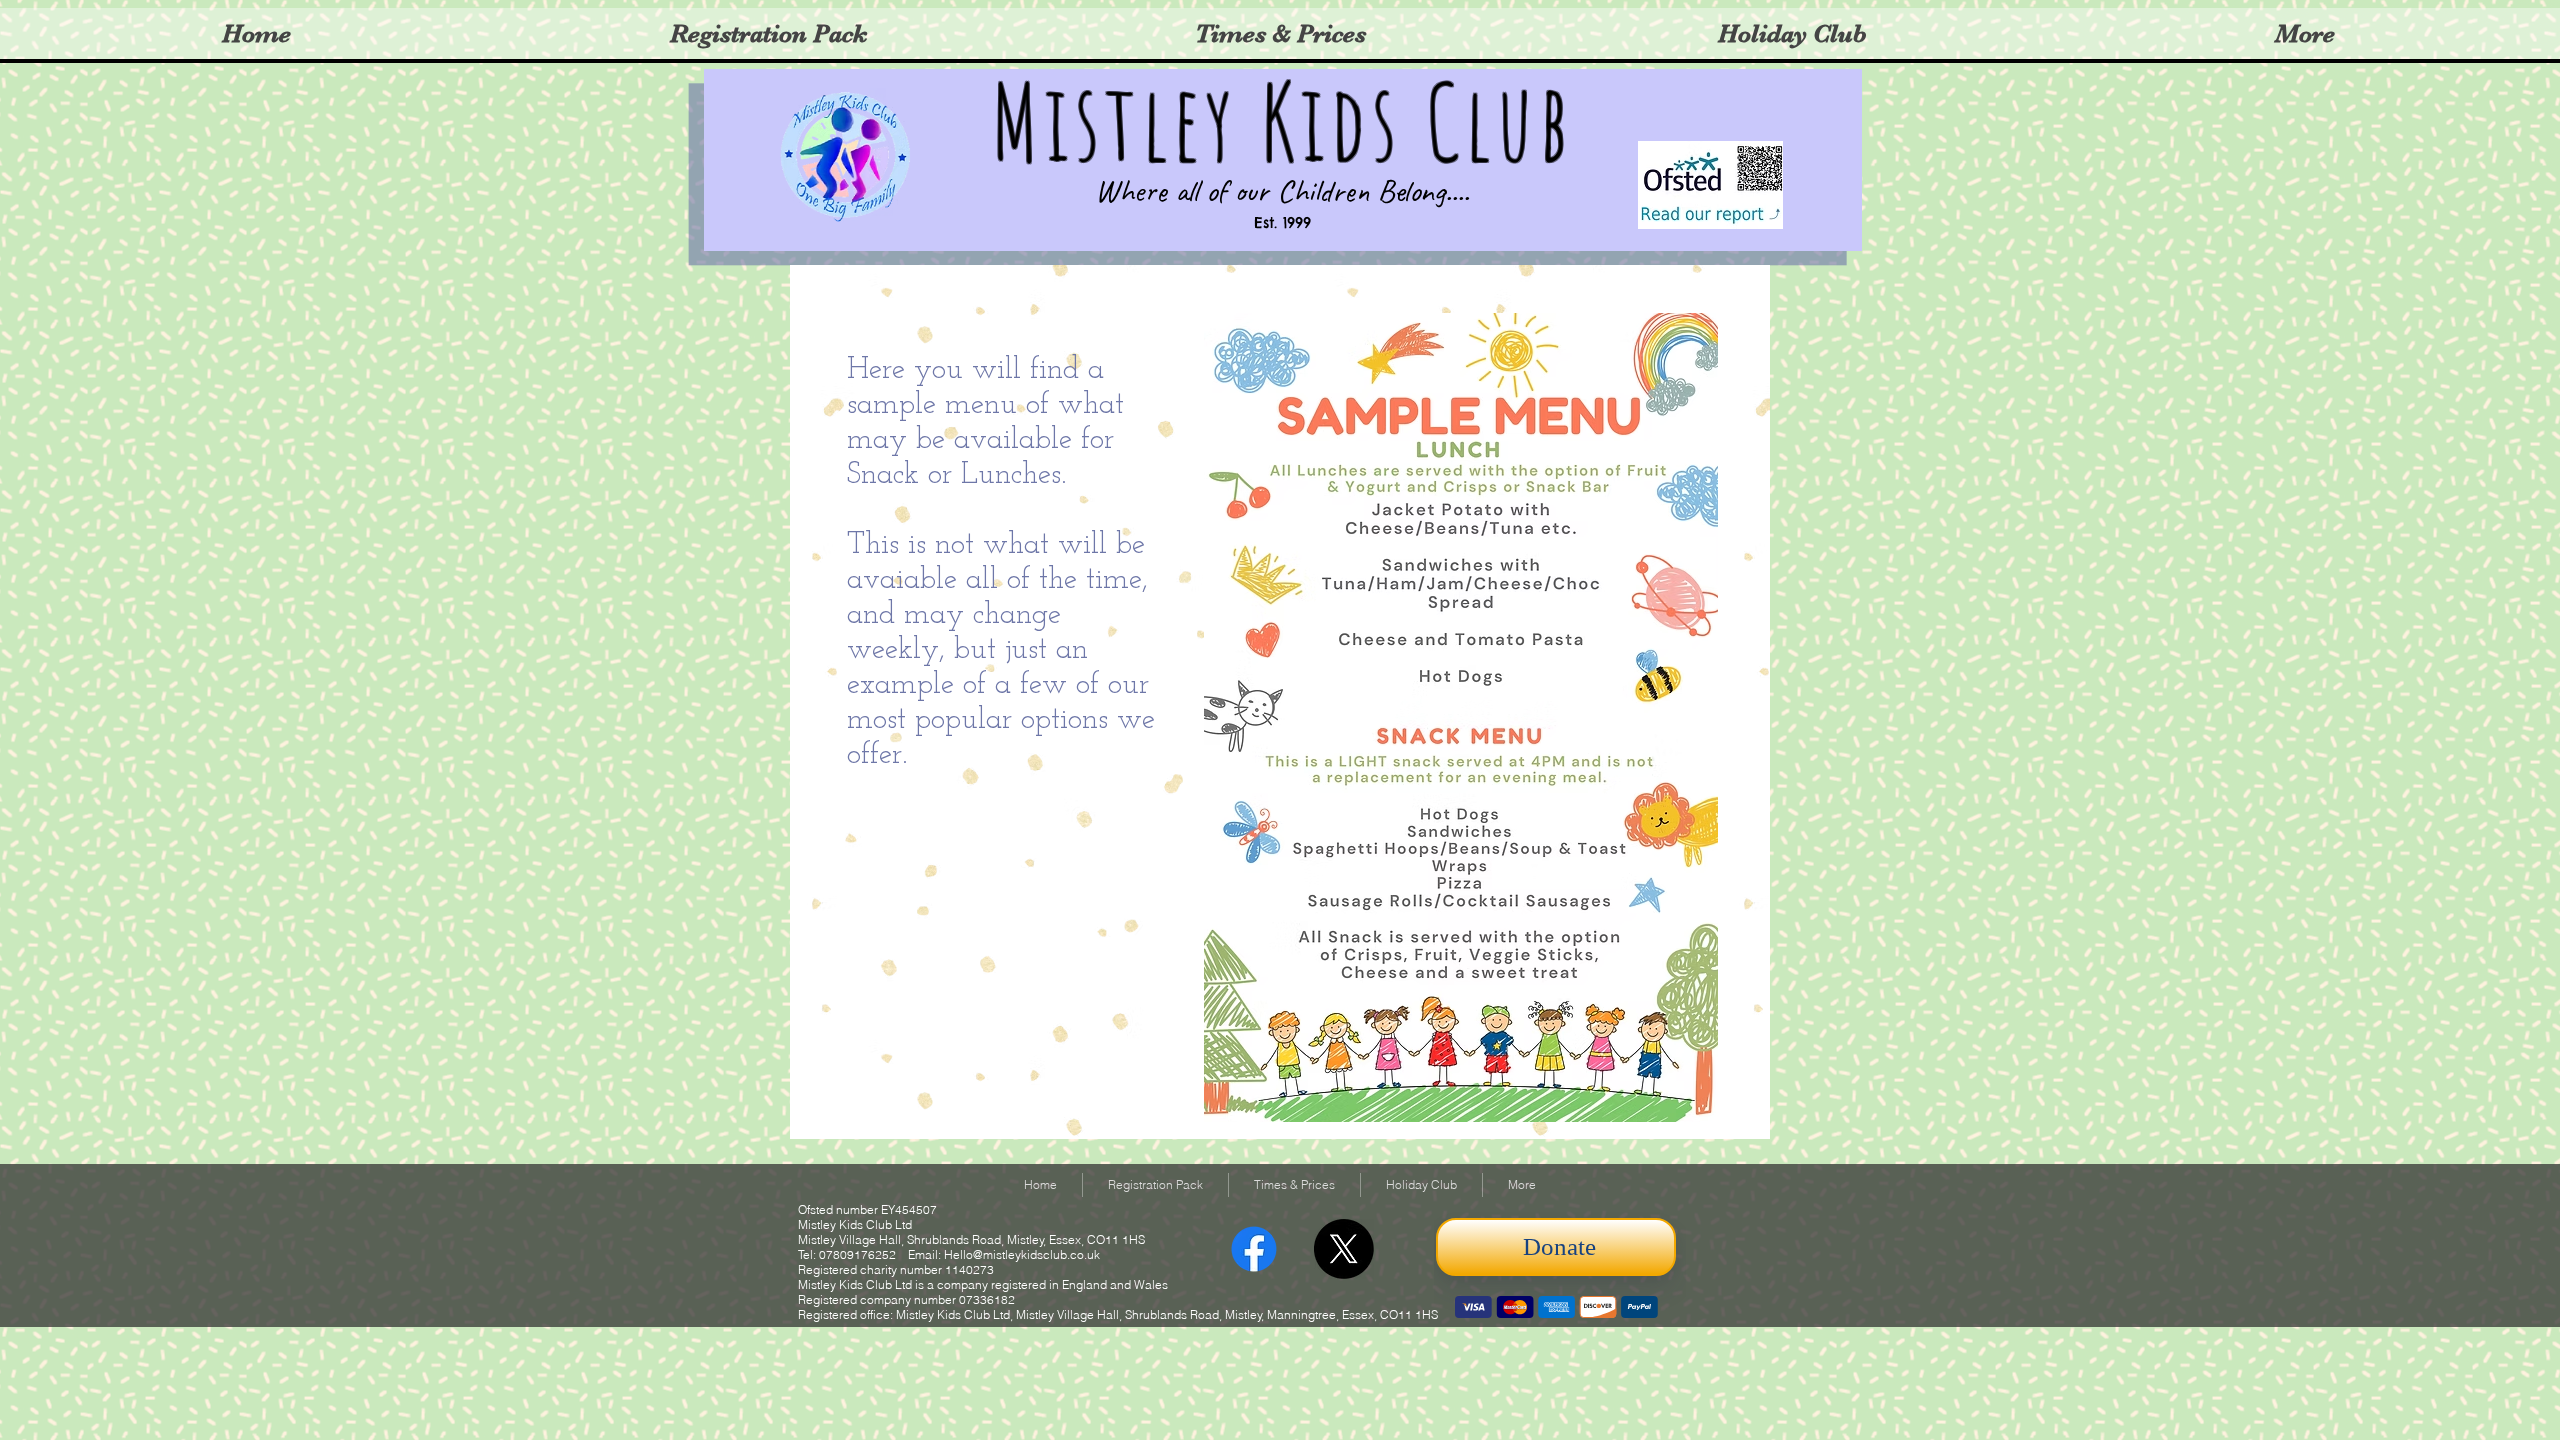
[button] (1792, 33)
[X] (1344, 1249)
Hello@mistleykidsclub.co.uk (1022, 1254)
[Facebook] (1254, 1249)
